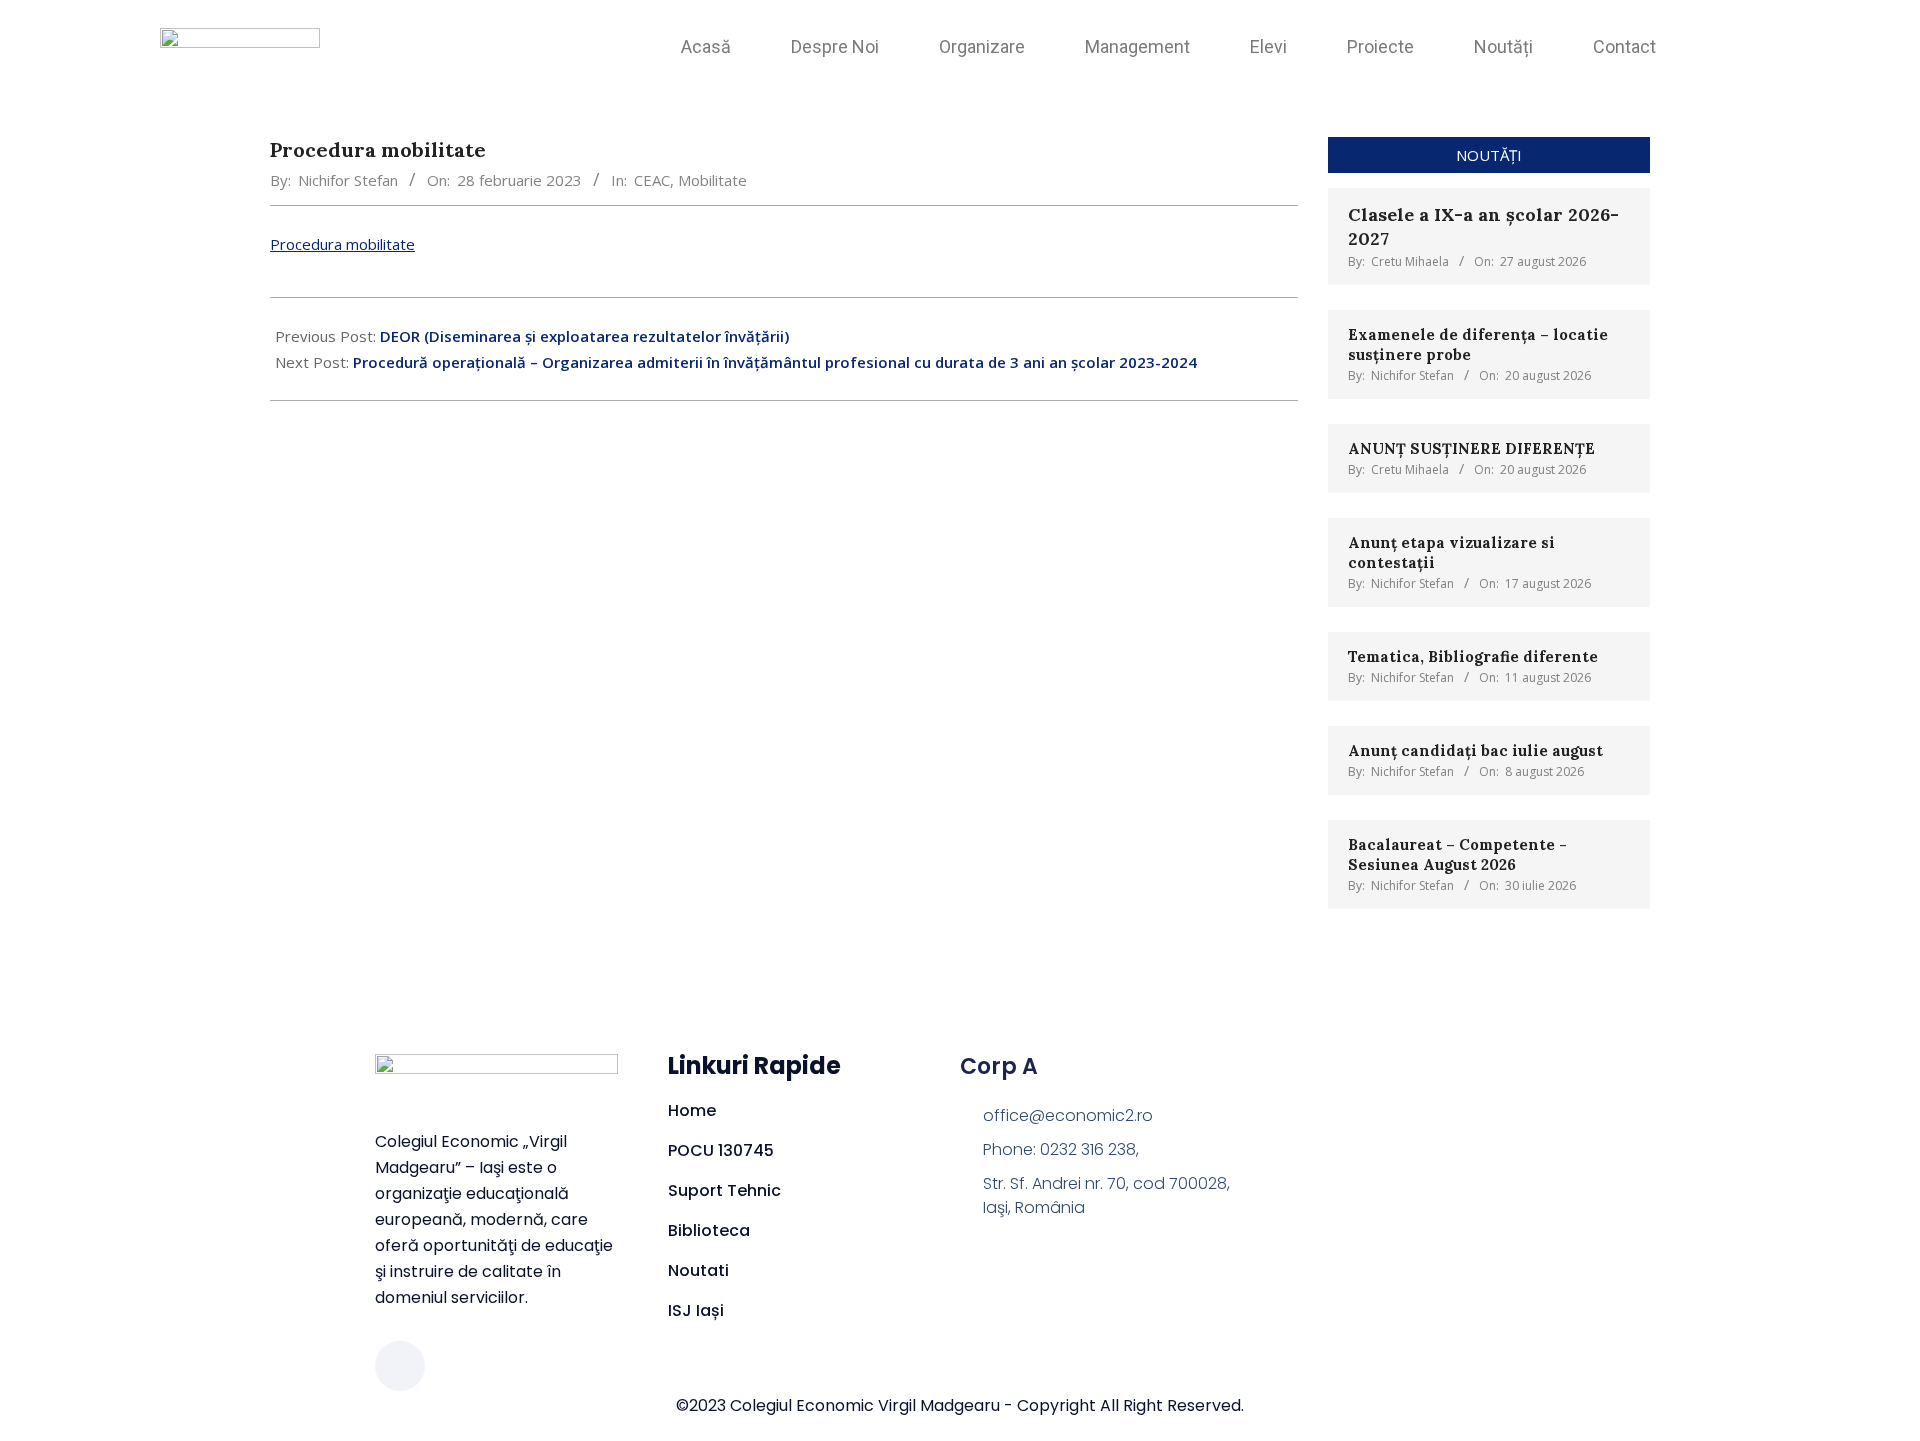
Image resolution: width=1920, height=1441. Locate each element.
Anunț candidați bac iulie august (1475, 750)
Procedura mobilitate (342, 244)
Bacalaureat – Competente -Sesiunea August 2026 (1457, 854)
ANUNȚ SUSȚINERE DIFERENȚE (1473, 448)
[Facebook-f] (400, 1366)
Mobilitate (712, 180)
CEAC (652, 180)
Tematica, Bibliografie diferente (1473, 656)
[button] (1749, 41)
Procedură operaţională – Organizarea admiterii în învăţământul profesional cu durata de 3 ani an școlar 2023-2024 (775, 362)
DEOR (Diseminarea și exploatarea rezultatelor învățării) (584, 336)
